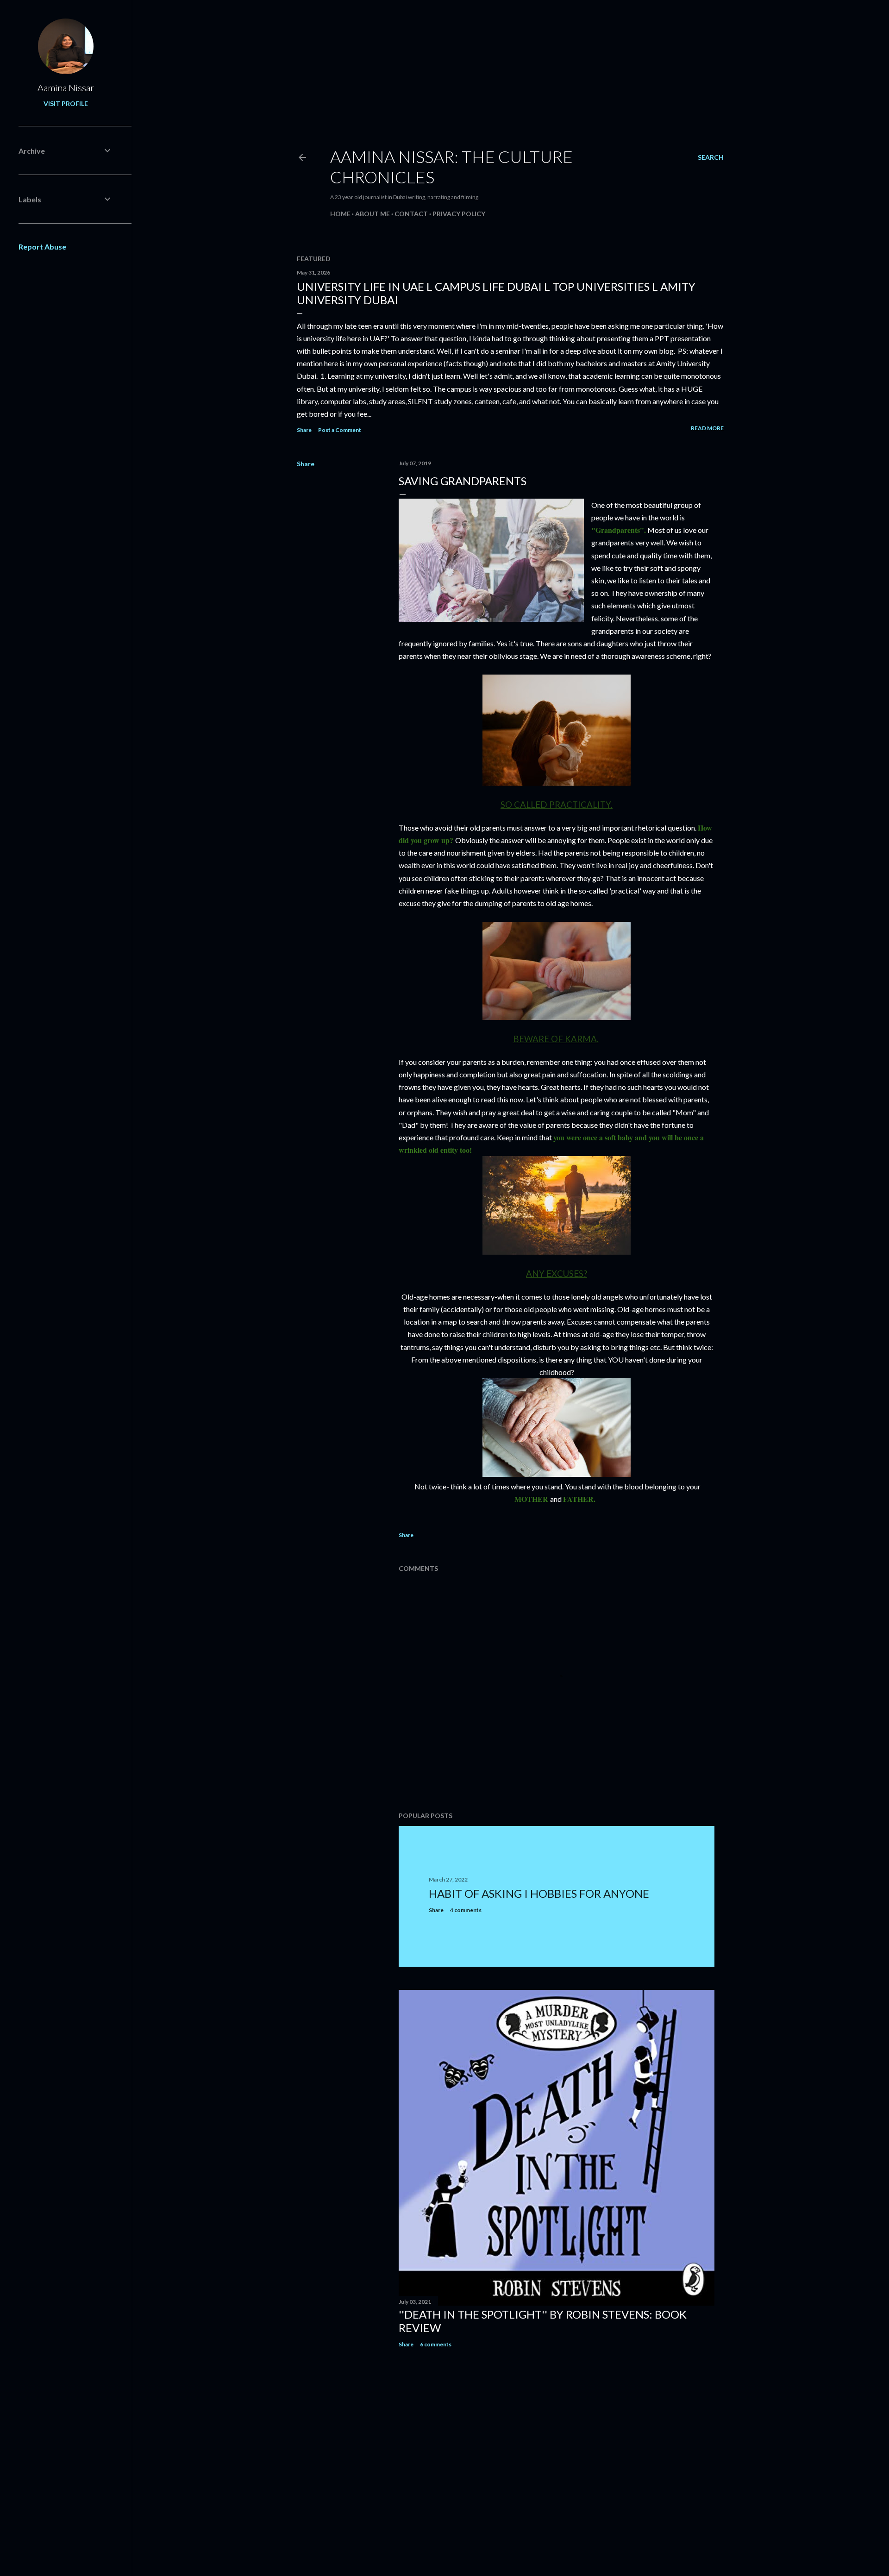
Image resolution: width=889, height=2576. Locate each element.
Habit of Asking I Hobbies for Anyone (539, 1893)
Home (340, 214)
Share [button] (304, 430)
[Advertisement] (444, 65)
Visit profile (66, 103)
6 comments (436, 2344)
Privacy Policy (459, 214)
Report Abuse (42, 247)
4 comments (466, 1910)
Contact (411, 214)
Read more (707, 428)
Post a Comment (340, 430)
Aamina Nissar (66, 88)
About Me (373, 214)
